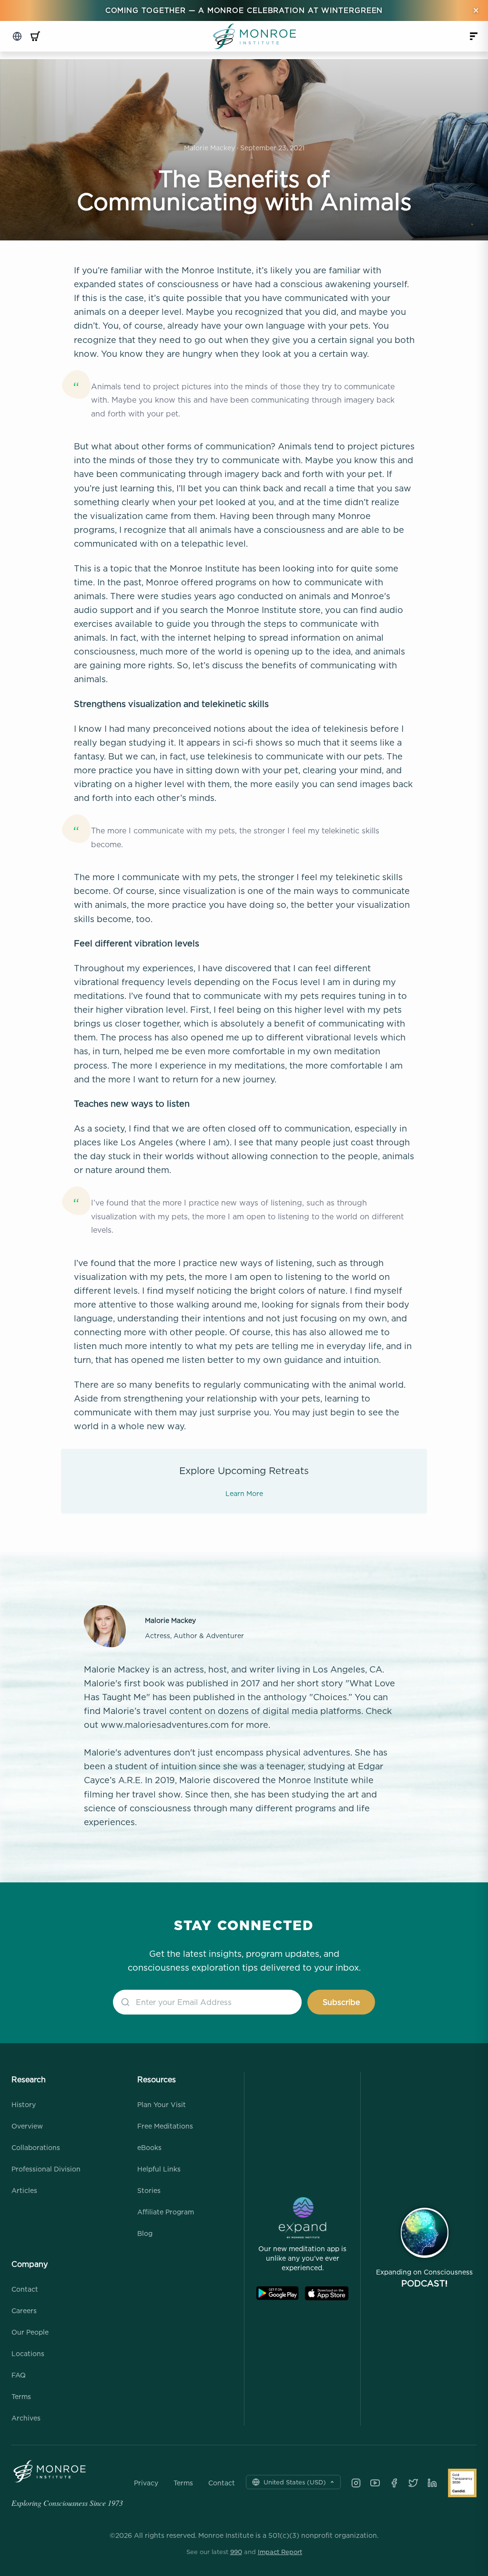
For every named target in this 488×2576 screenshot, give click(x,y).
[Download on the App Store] (327, 2293)
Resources (157, 2079)
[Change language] (17, 36)
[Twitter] (413, 2483)
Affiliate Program (166, 2212)
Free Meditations (165, 2126)
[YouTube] (375, 2483)
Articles (24, 2190)
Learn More (244, 1493)
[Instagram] (356, 2483)
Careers (24, 2311)
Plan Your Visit (162, 2104)
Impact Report (280, 2552)
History (24, 2104)
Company (30, 2264)
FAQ (19, 2375)
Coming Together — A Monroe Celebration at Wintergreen (244, 10)
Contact (25, 2289)
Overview (27, 2126)
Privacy (146, 2483)
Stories (149, 2190)
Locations (28, 2353)
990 (236, 2552)
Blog (145, 2233)
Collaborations (36, 2147)
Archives (26, 2418)
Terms (21, 2396)
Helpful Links (159, 2169)
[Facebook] (394, 2483)
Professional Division (46, 2169)
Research (29, 2079)
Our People (30, 2332)
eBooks (149, 2147)
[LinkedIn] (432, 2483)
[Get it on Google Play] (277, 2293)
